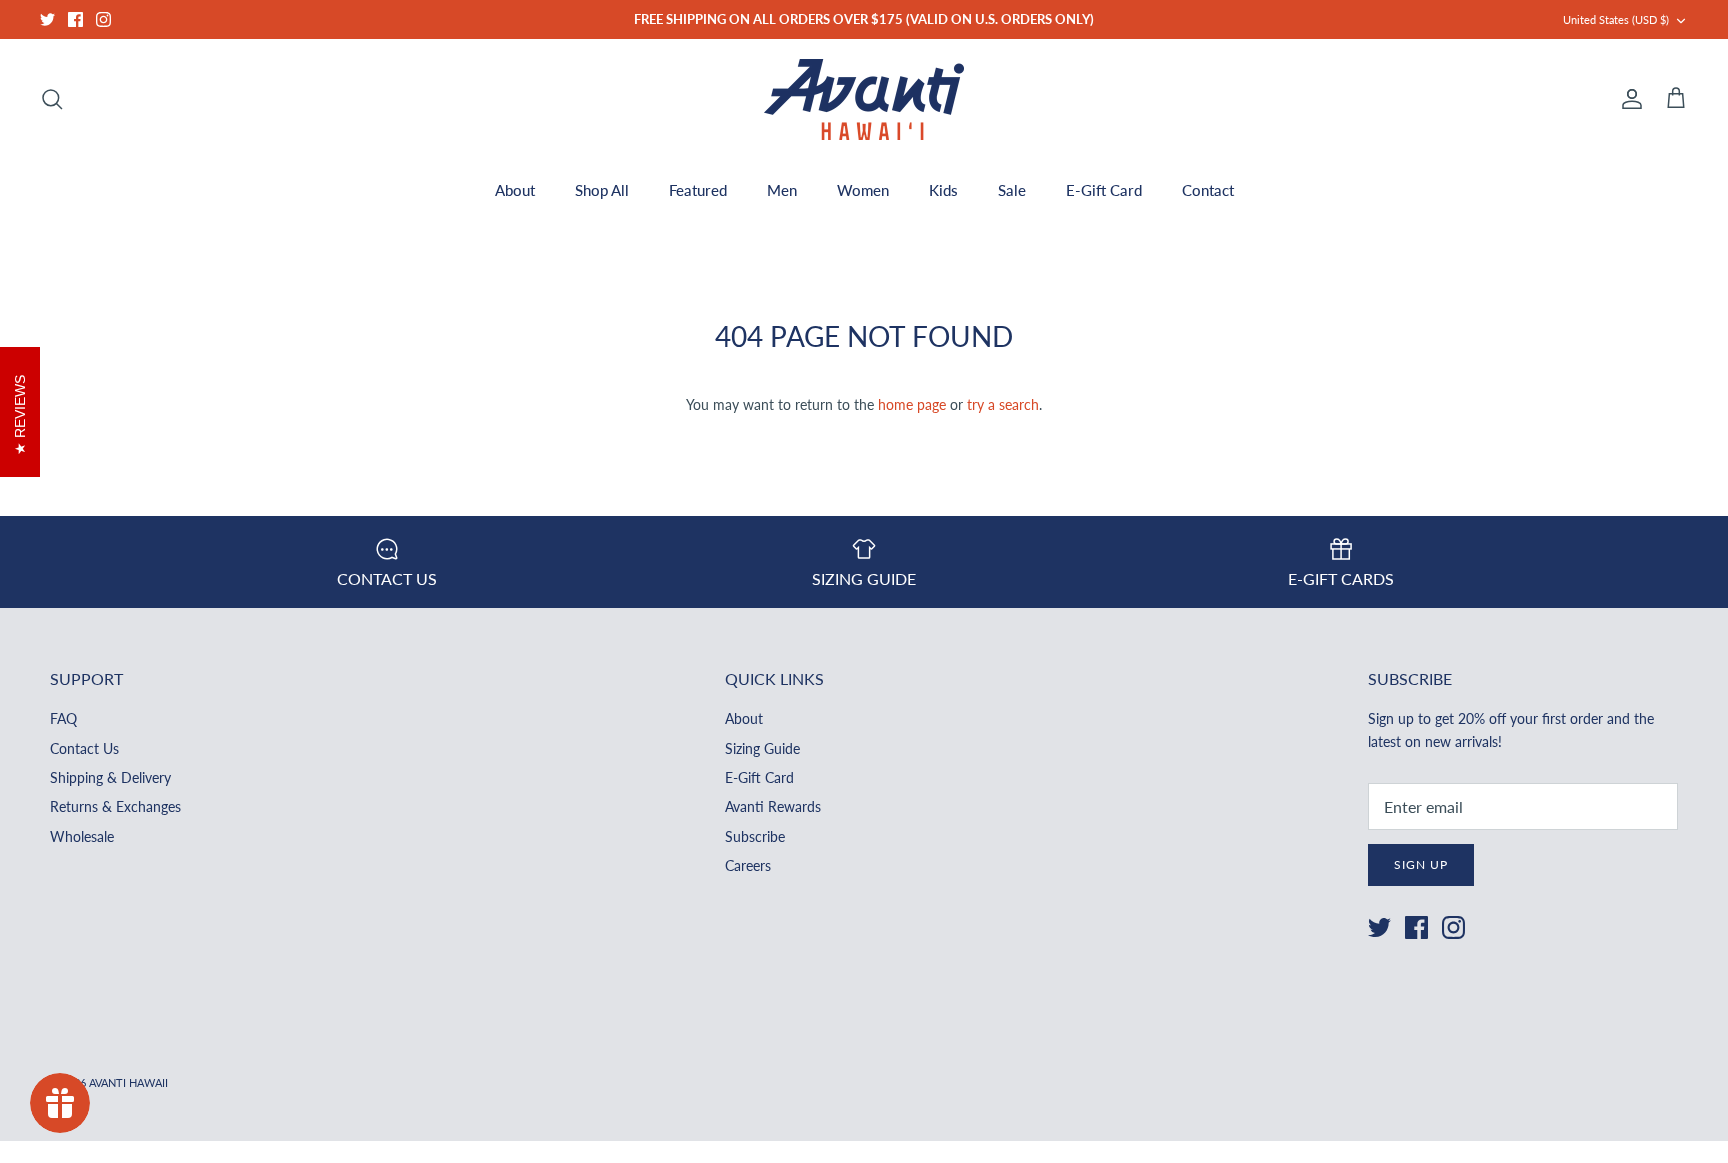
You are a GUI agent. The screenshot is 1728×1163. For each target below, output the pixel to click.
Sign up (1421, 864)
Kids (943, 190)
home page (912, 404)
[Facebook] (75, 19)
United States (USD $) (1616, 19)
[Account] (1628, 99)
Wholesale (82, 836)
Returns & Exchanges (115, 806)
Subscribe (755, 836)
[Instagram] (103, 19)
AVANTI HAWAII (128, 1082)
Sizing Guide (762, 748)
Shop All (602, 190)
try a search (1003, 404)
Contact (1208, 190)
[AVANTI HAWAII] (864, 99)
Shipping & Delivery (110, 777)
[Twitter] (47, 19)
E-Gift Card (1104, 190)
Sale (1012, 190)
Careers (748, 865)
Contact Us (84, 748)
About (515, 190)
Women (863, 190)
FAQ (63, 718)
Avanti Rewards (773, 806)
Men (782, 190)
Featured (698, 190)
